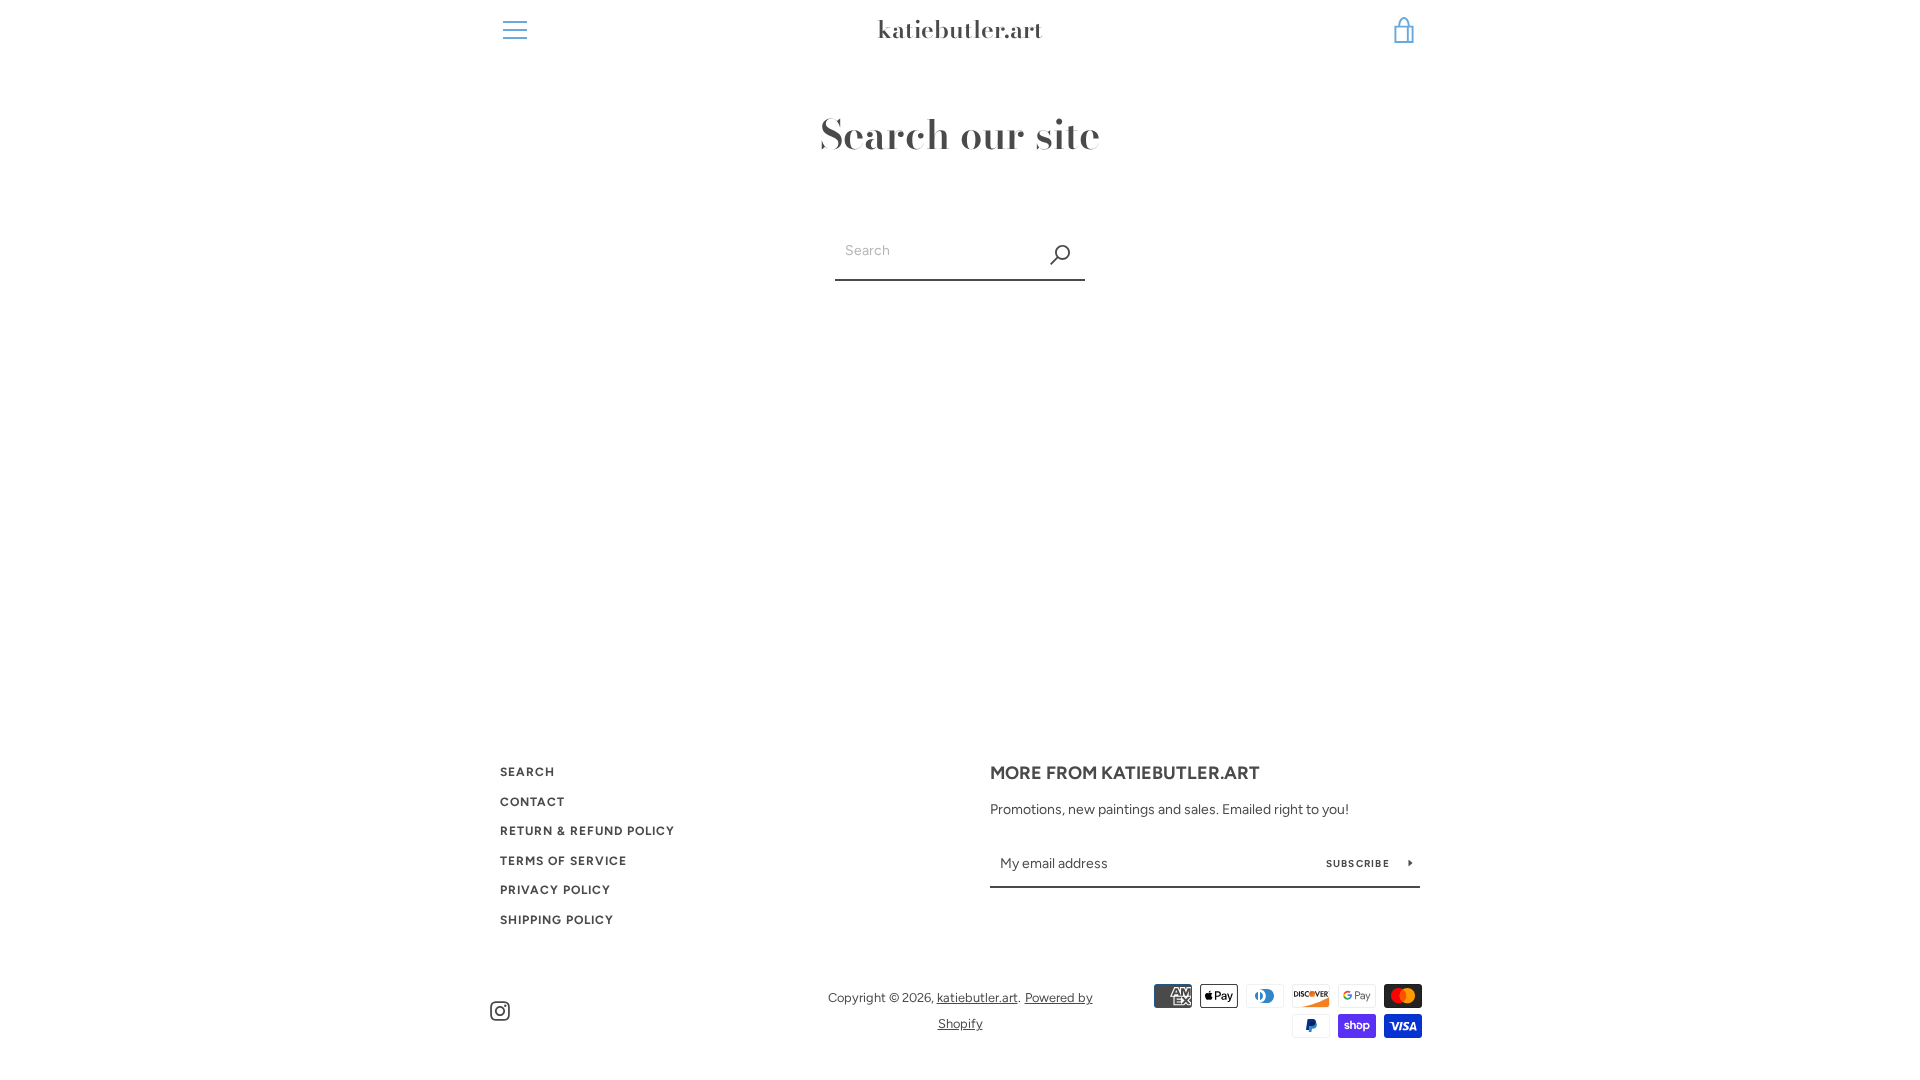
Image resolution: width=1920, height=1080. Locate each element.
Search (527, 772)
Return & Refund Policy (587, 831)
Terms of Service (563, 861)
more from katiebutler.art (1125, 773)
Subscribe (1360, 863)
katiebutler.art (960, 30)
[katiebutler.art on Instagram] (500, 1009)
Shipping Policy (557, 920)
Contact (532, 802)
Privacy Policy (555, 890)
